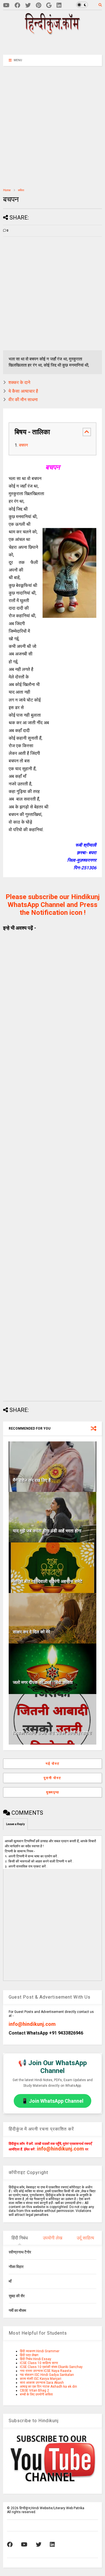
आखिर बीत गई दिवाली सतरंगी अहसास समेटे (48, 1581)
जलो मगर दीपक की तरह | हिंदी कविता (43, 1682)
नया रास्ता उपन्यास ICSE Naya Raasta (46, 2371)
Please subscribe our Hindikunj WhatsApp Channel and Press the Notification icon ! (53, 905)
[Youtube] (6, 5)
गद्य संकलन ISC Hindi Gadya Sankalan (47, 2375)
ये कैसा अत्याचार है (23, 391)
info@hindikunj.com (32, 2024)
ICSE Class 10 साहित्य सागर (39, 2363)
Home (7, 190)
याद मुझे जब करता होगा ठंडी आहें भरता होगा (47, 1531)
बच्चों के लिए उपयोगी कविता (36, 2394)
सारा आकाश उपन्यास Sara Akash (42, 2383)
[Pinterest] (39, 5)
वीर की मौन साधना (23, 400)
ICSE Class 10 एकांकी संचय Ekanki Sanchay (51, 2367)
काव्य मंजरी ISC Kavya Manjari (41, 2379)
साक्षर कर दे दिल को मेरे (32, 1632)
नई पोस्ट (53, 1764)
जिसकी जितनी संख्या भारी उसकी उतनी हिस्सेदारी (52, 1733)
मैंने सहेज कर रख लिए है (32, 1480)
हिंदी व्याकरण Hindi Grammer (40, 2351)
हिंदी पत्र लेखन (29, 2355)
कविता (21, 190)
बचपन (24, 445)
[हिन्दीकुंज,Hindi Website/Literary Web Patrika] (53, 33)
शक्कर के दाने (19, 382)
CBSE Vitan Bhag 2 (34, 2390)
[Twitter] (28, 5)
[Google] (49, 5)
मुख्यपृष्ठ (53, 1792)
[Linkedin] (59, 5)
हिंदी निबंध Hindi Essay (36, 2359)
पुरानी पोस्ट (53, 1778)
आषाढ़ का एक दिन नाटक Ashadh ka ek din (48, 2387)
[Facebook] (17, 5)
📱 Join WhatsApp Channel (53, 2101)
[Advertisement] (56, 44)
